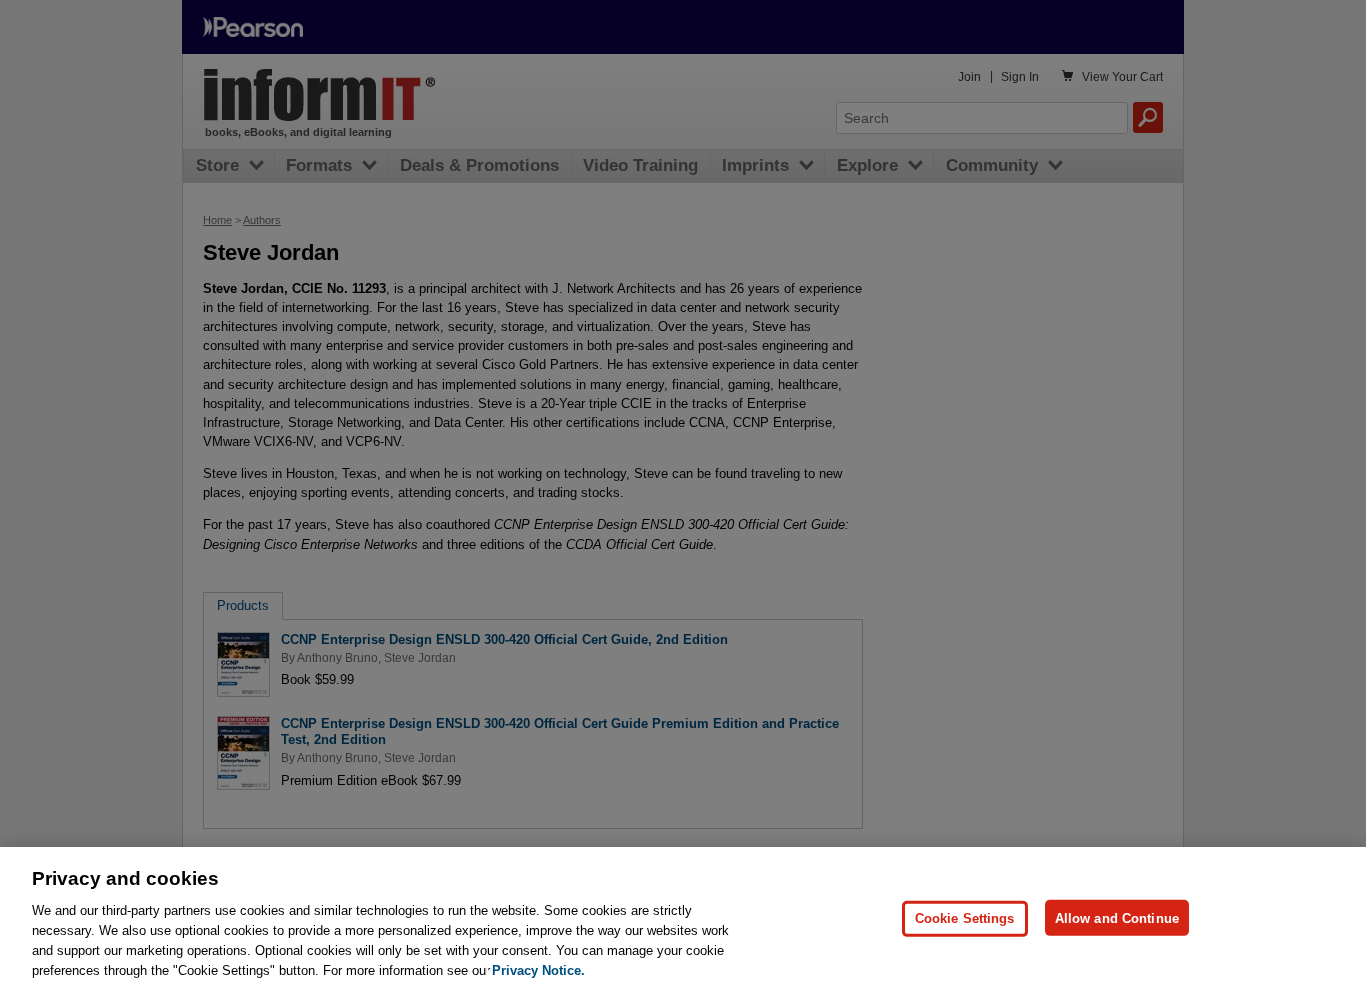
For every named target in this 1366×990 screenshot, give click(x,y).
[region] (683, 918)
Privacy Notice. (538, 969)
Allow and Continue (1117, 917)
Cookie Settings (965, 917)
